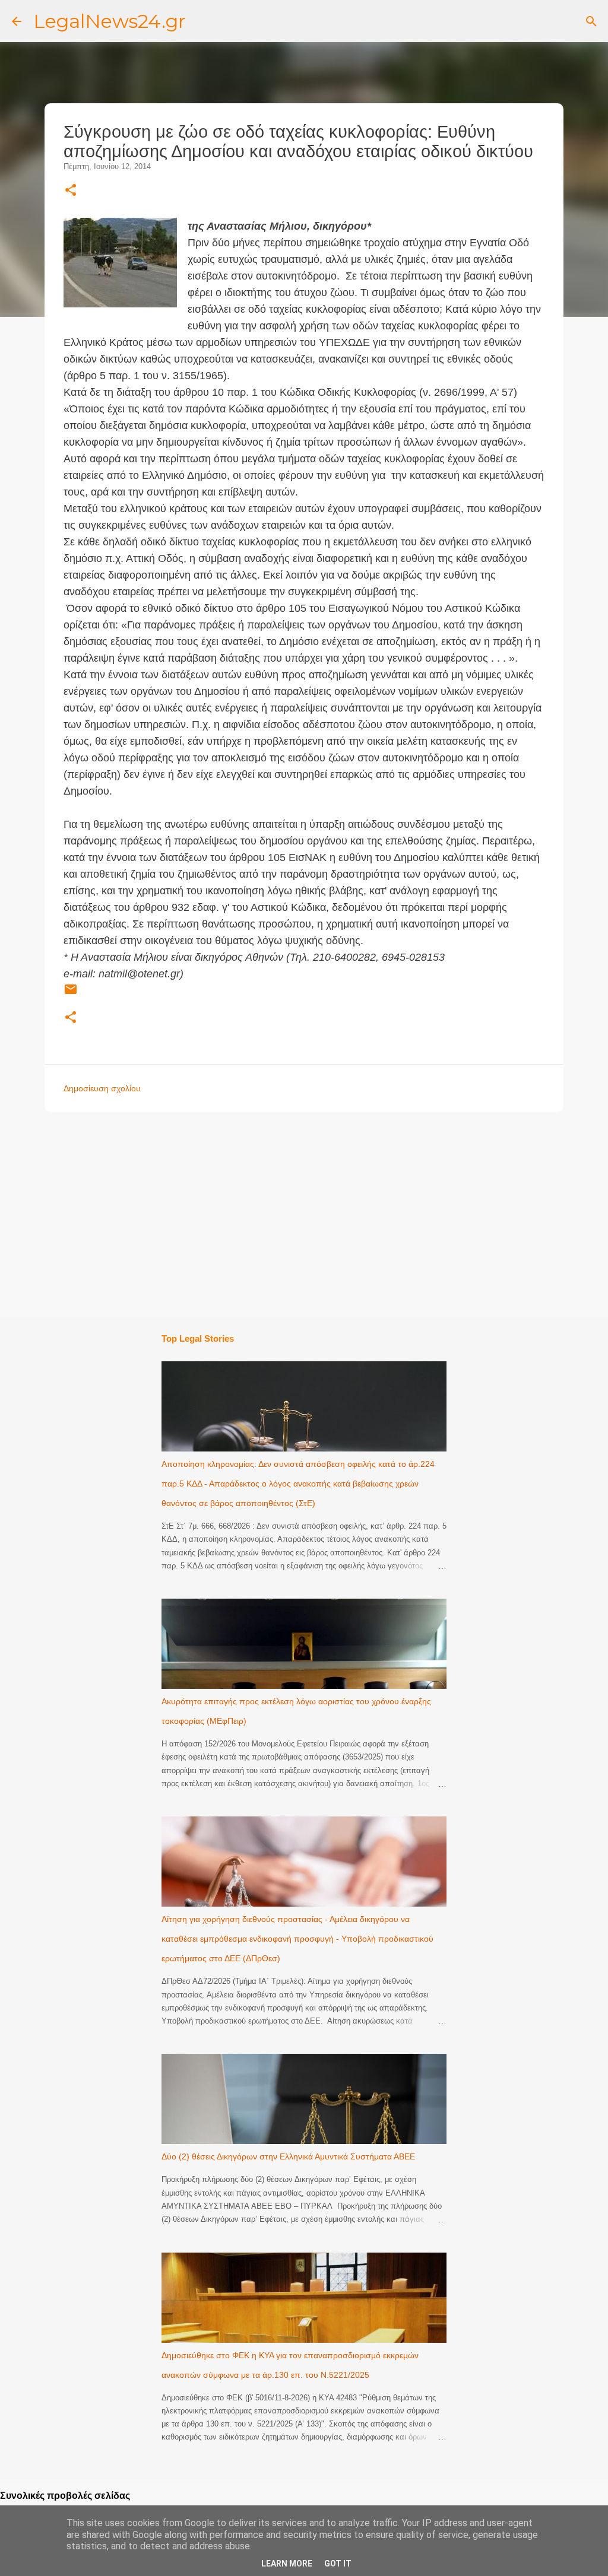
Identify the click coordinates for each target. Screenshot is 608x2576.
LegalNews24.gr (110, 21)
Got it (338, 2564)
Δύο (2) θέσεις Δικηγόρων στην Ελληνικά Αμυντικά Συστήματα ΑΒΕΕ (288, 2156)
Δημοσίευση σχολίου (102, 1088)
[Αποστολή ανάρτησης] (71, 994)
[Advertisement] (324, 1213)
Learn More (287, 2564)
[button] (71, 191)
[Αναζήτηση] (591, 21)
